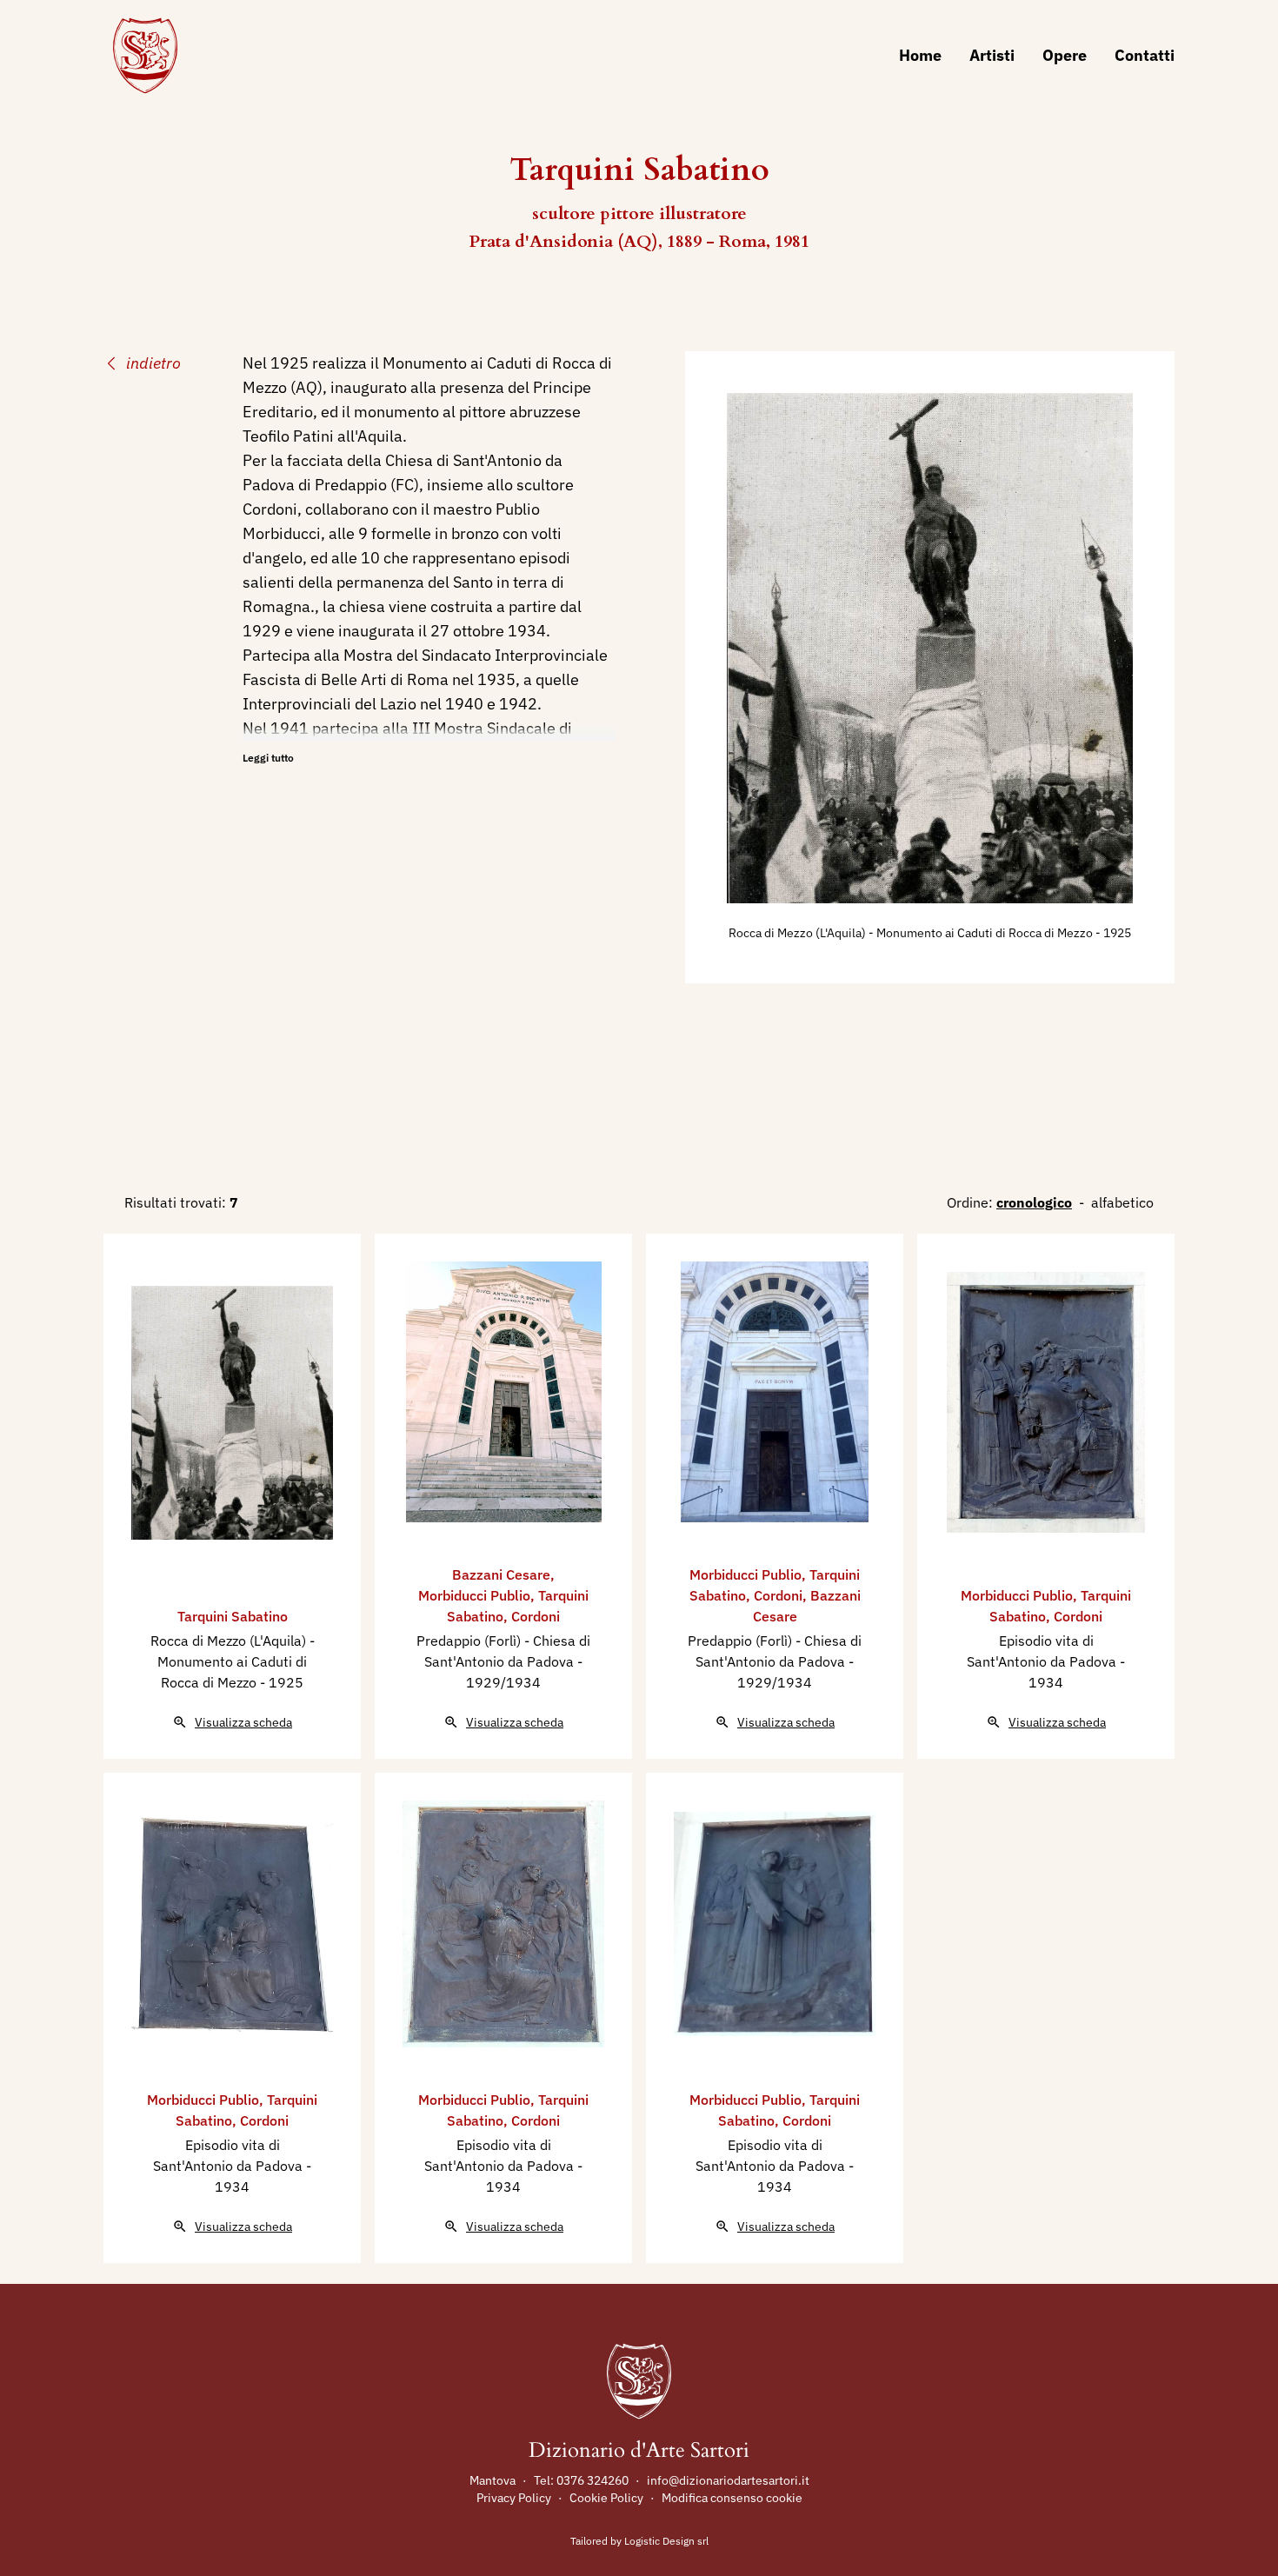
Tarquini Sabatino (233, 1616)
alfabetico (1122, 1202)
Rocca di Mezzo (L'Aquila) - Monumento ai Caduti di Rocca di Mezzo (912, 933)
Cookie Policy (606, 2498)
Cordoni (536, 1616)
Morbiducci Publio (474, 1595)
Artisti (992, 55)
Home (920, 55)
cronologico (1034, 1202)
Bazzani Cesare (501, 1574)
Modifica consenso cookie (732, 2498)
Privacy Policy (514, 2498)
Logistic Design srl (666, 2541)
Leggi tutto (268, 758)
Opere (1065, 55)
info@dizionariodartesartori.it (728, 2480)
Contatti (1145, 55)
